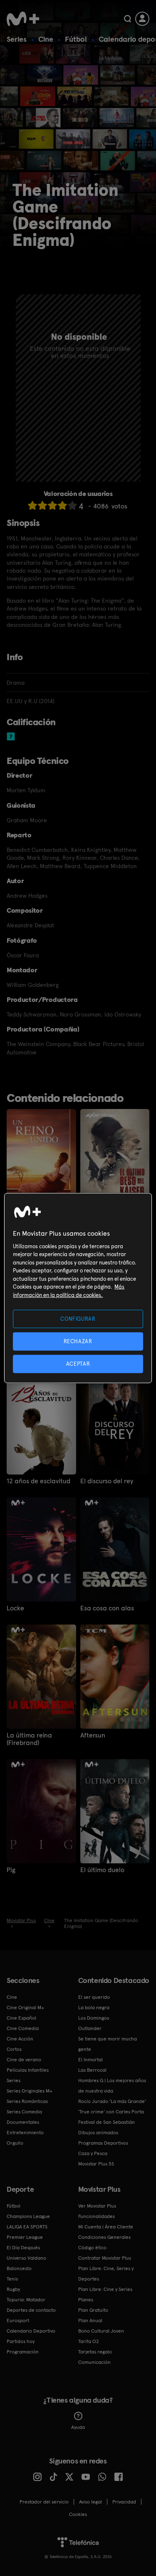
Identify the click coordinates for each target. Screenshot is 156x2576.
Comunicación (94, 2362)
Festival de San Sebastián (106, 2122)
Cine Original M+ (25, 2008)
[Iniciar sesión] (142, 19)
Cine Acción (20, 2039)
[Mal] (42, 505)
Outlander (90, 2028)
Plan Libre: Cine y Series (105, 2289)
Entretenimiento (25, 2133)
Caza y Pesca (93, 2153)
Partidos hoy (21, 2341)
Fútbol (76, 39)
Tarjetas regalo (95, 2352)
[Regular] (52, 505)
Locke (15, 1608)
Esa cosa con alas (107, 1608)
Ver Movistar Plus (97, 2206)
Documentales (23, 2122)
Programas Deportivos (103, 2143)
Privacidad (124, 2502)
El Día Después (23, 2248)
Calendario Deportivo (31, 2331)
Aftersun (93, 1735)
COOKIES (78, 2514)
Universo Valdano (26, 2258)
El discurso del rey (107, 1481)
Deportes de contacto (31, 2310)
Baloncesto (19, 2268)
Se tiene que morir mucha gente (108, 2044)
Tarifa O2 (89, 2341)
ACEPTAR (78, 1364)
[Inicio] (23, 19)
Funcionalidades (97, 2216)
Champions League (28, 2216)
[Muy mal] (32, 505)
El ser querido (94, 1997)
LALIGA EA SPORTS (27, 2227)
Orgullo (15, 2143)
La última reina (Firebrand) (29, 1739)
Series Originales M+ (30, 2091)
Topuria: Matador (26, 2300)
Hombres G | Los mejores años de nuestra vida (112, 2086)
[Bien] (62, 505)
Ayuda (78, 2427)
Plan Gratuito (93, 2310)
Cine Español (21, 2018)
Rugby (13, 2289)
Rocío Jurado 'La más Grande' (112, 2101)
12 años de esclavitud (38, 1481)
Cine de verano (24, 2060)
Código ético (92, 2248)
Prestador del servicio (44, 2502)
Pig (11, 1870)
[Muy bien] (72, 505)
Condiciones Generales (104, 2237)
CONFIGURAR (78, 1318)
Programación (23, 2352)
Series (17, 39)
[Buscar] (128, 19)
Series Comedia (24, 2112)
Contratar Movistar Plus (105, 2258)
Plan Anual (90, 2321)
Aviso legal (90, 2502)
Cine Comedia (23, 2028)
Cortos (14, 2049)
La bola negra (94, 2008)
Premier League (25, 2237)
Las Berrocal (92, 2070)
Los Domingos (94, 2018)
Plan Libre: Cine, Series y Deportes (106, 2274)
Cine (46, 39)
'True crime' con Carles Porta (111, 2112)
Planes (86, 2300)
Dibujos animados (98, 2133)
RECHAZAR (78, 1341)
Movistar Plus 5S (96, 2164)
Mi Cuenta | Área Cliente (106, 2227)
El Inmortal (90, 2060)
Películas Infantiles (28, 2070)
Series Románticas (27, 2101)
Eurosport (18, 2321)
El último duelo (102, 1870)
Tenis (12, 2279)
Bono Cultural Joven (101, 2331)
